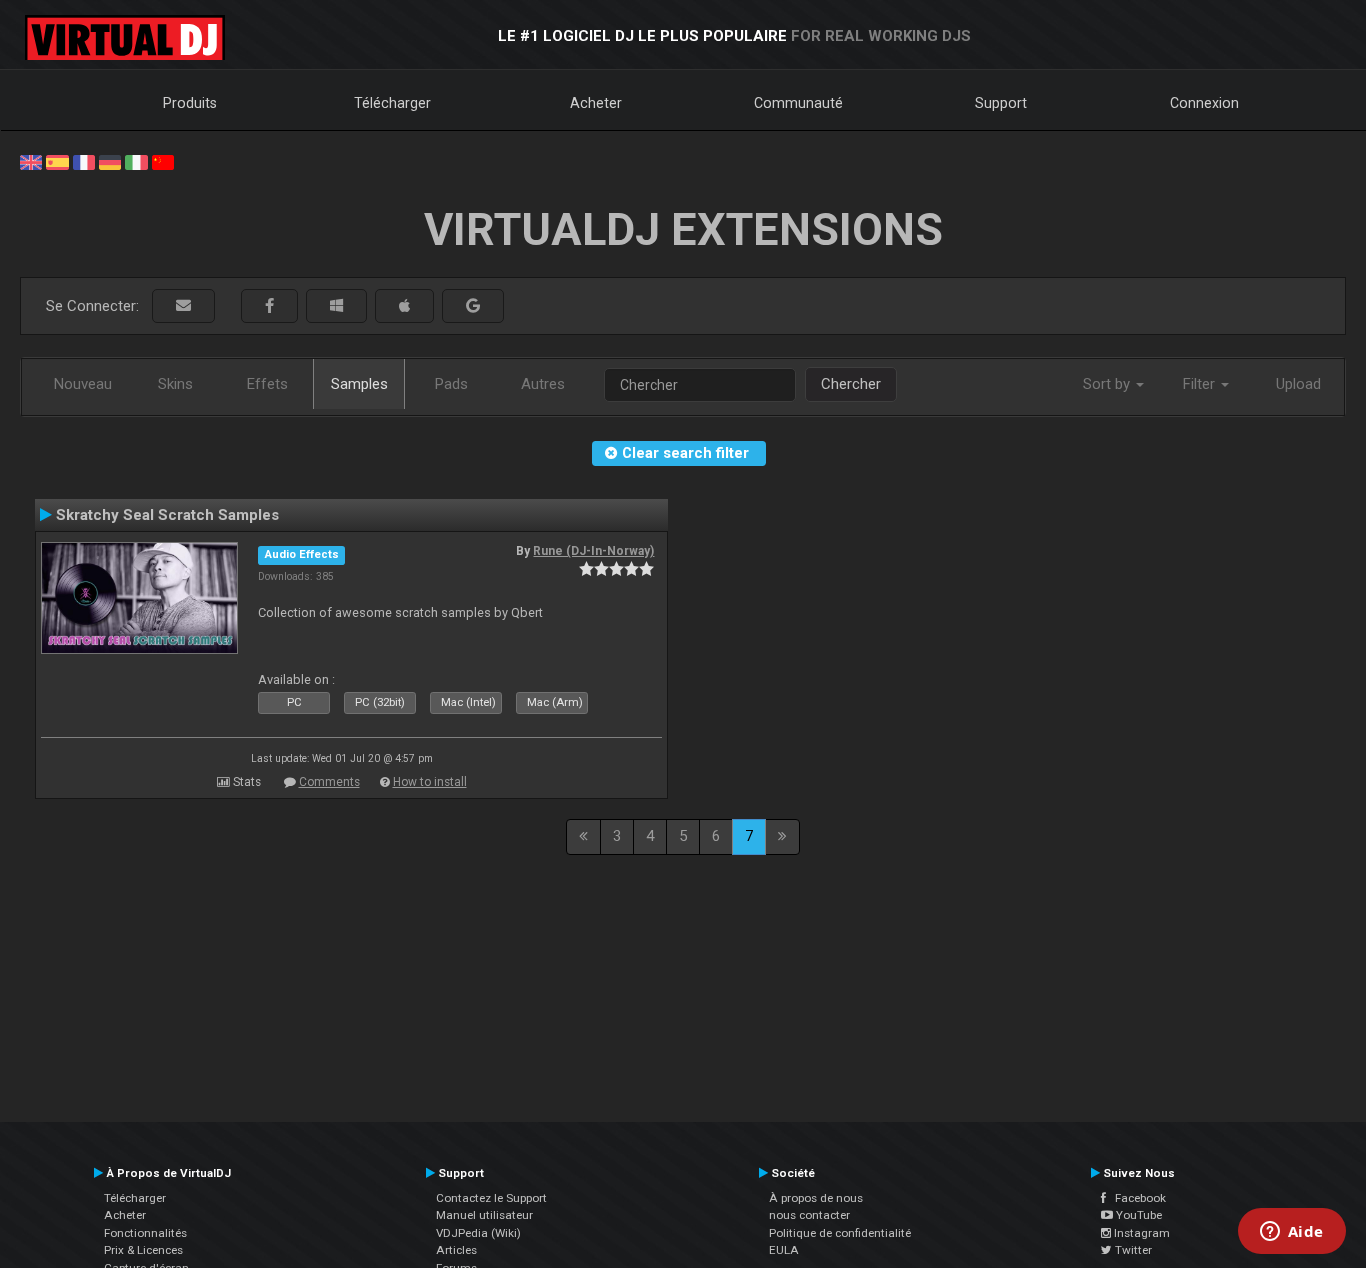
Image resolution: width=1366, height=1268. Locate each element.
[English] (31, 161)
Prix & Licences (143, 1250)
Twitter (1132, 1250)
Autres (543, 384)
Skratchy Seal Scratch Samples (167, 515)
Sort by (1108, 384)
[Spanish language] (57, 161)
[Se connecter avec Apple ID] (404, 306)
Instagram (1140, 1233)
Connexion (1204, 103)
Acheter (596, 103)
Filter (1201, 384)
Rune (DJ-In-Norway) (593, 551)
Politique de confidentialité (840, 1233)
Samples (359, 384)
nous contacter (809, 1215)
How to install (430, 782)
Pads (451, 384)
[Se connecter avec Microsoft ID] (336, 306)
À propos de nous (816, 1198)
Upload (1298, 384)
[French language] (84, 161)
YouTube (1137, 1215)
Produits (190, 103)
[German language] (110, 161)
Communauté (798, 103)
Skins (175, 384)
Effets (267, 384)
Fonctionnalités (145, 1233)
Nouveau (83, 384)
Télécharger (392, 103)
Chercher (851, 384)
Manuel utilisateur (484, 1215)
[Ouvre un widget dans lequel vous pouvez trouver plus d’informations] (1291, 1233)
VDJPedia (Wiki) (478, 1233)
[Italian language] (136, 161)
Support (1001, 103)
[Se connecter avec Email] (183, 306)
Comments (329, 782)
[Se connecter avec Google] (473, 306)
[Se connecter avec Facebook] (269, 306)
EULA (784, 1250)
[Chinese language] (163, 161)
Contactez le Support (491, 1198)
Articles (456, 1250)
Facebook (1136, 1198)
